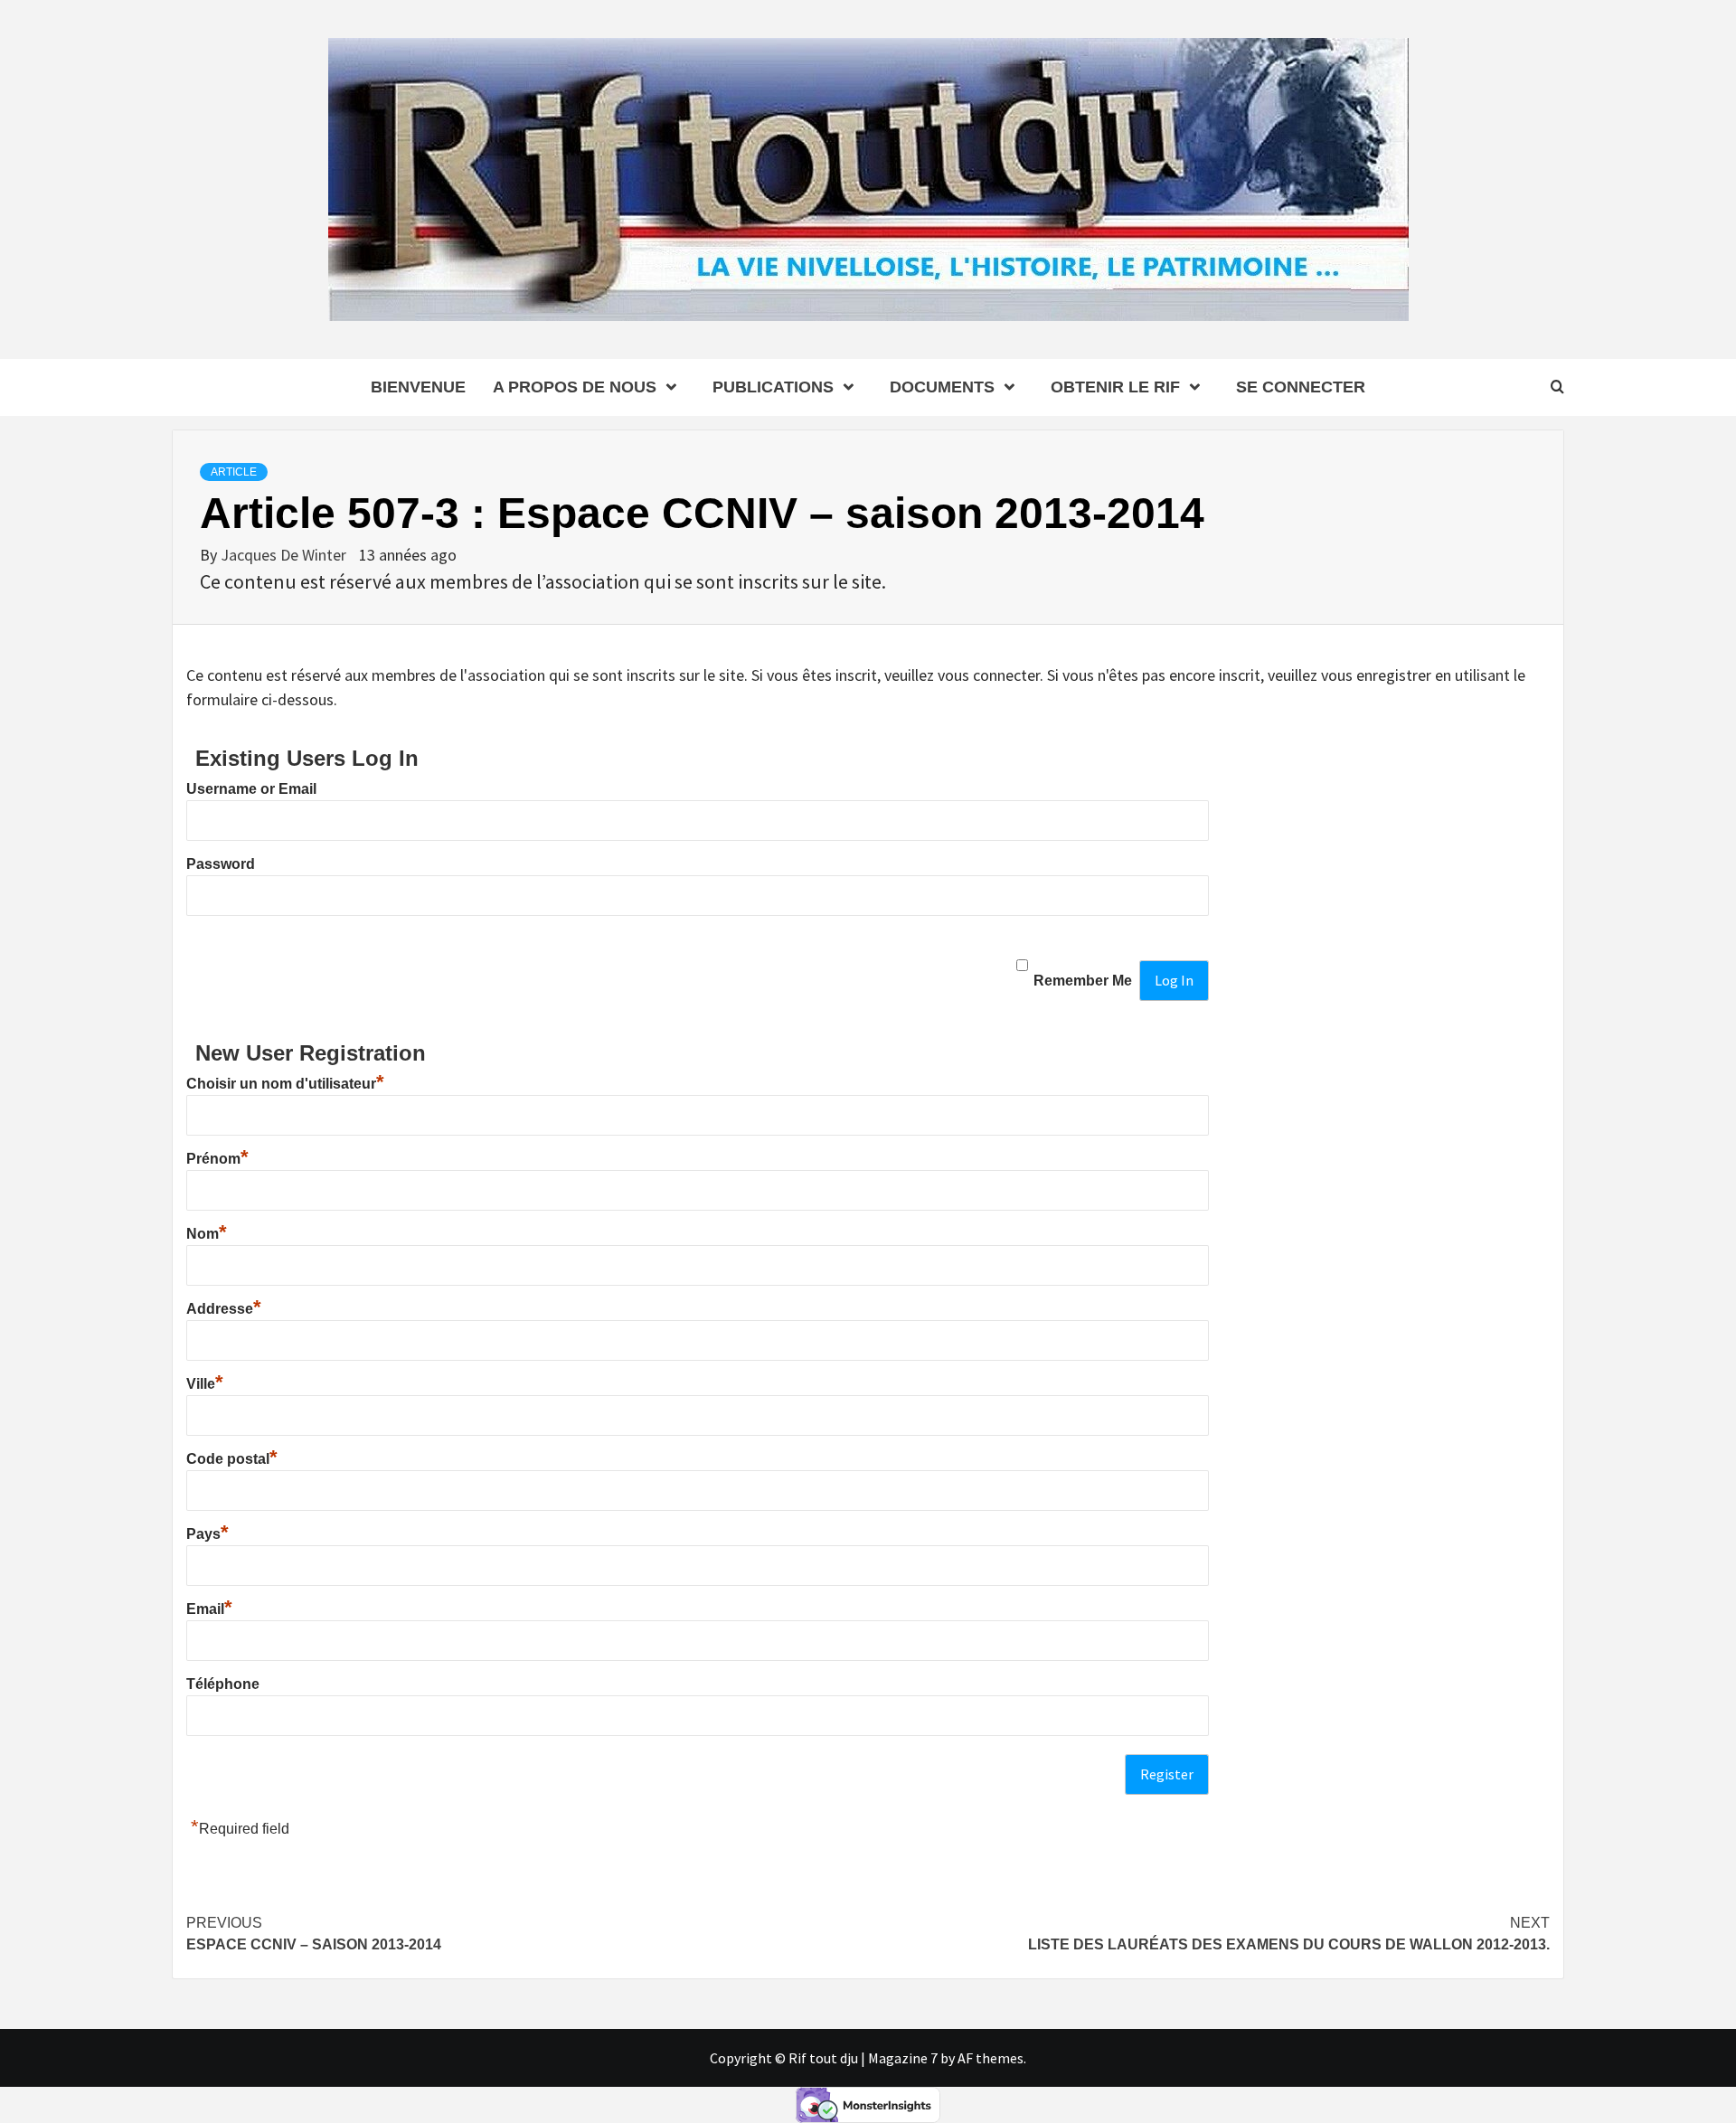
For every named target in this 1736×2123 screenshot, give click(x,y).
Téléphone (223, 1684)
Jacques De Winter (285, 555)
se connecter (1301, 387)
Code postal (232, 1459)
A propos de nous (575, 387)
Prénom (217, 1159)
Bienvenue (418, 387)
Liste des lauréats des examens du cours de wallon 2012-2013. (1289, 1934)
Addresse (224, 1309)
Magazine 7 (903, 2058)
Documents (942, 387)
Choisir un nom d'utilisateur (285, 1084)
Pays (208, 1534)
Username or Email (251, 789)
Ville (205, 1384)
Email (209, 1609)
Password (221, 864)
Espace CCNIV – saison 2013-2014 (314, 1934)
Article (234, 472)
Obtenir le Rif (1115, 387)
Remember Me (1083, 981)
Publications (773, 387)
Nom (207, 1234)
